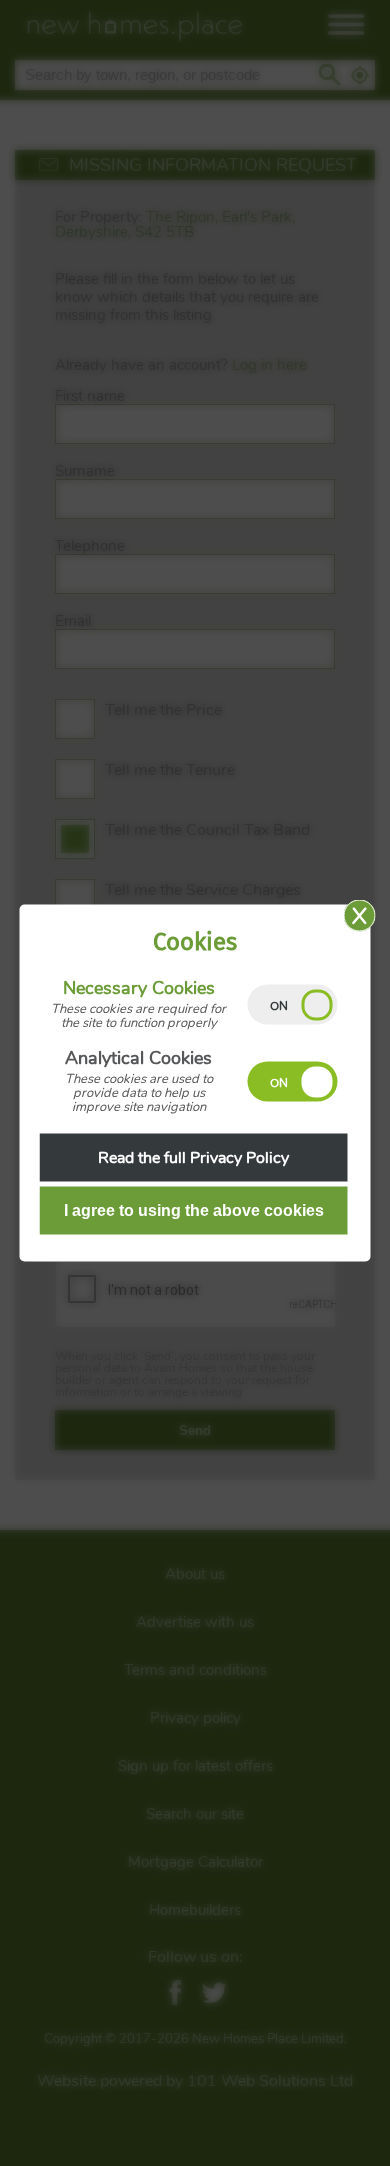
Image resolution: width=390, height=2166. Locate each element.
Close (360, 916)
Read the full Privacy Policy (193, 1158)
